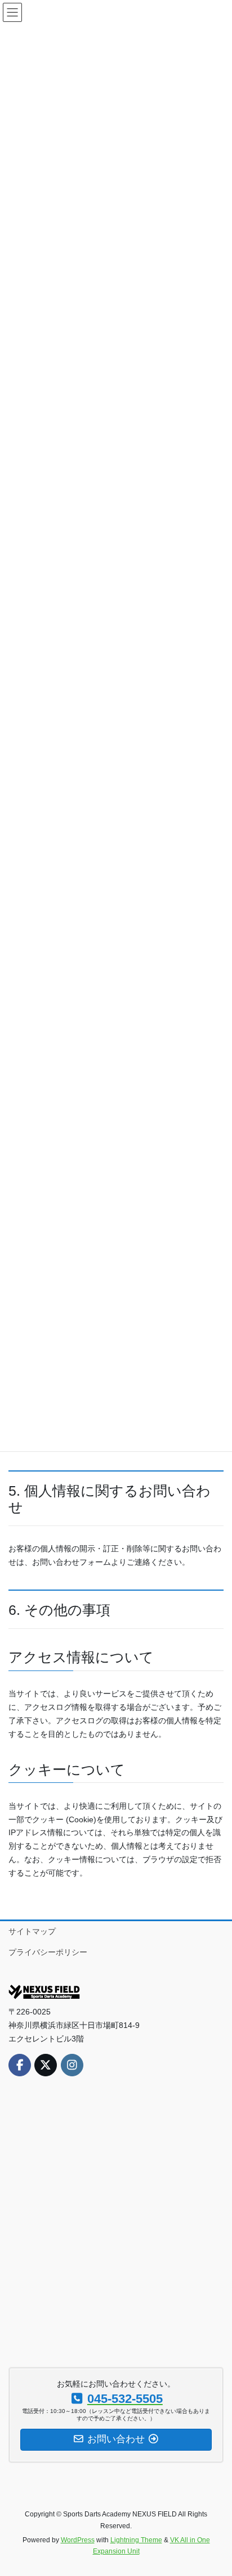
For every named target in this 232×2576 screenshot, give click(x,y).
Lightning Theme (136, 2540)
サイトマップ (32, 1931)
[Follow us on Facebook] (20, 2065)
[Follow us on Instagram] (72, 2065)
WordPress (78, 2540)
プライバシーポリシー (48, 1952)
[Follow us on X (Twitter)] (46, 2065)
